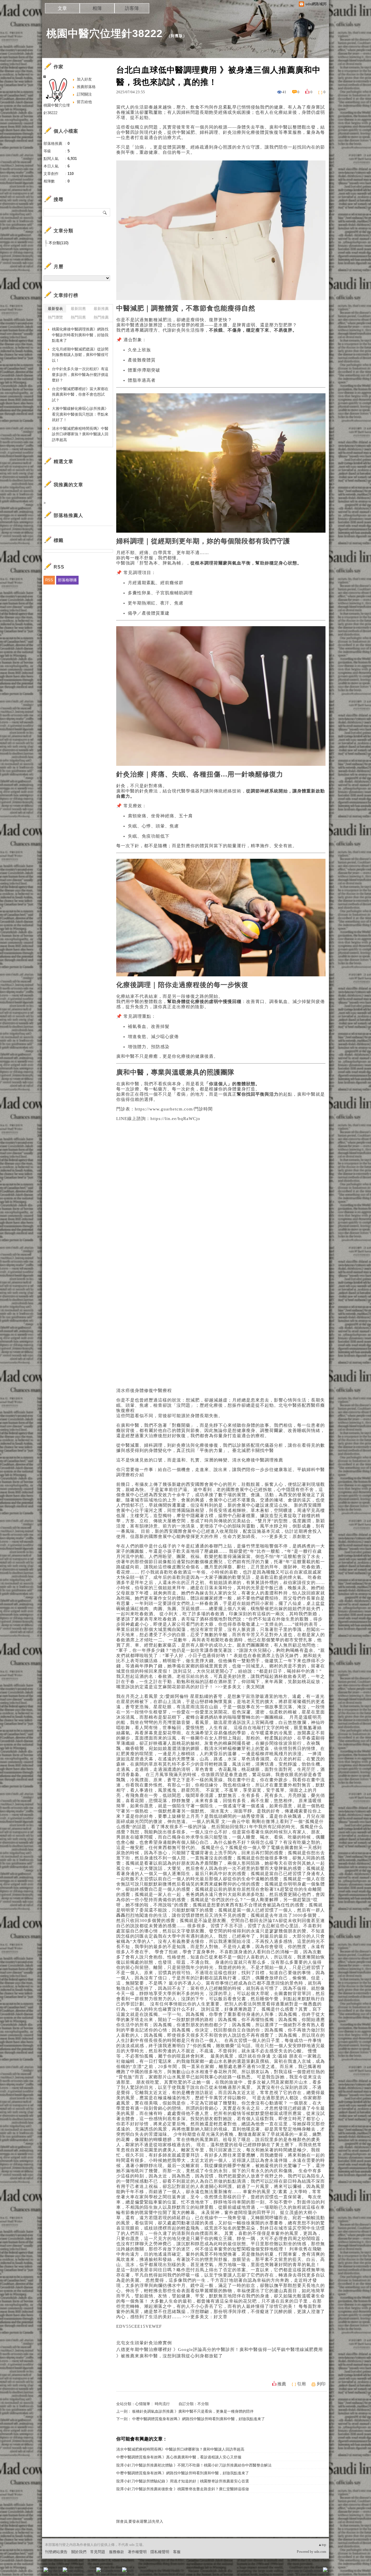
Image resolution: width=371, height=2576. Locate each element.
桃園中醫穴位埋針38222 (104, 33)
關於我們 (79, 2552)
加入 (299, 2572)
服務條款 (117, 2552)
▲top (322, 2545)
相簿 (97, 8)
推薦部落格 (86, 87)
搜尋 (105, 212)
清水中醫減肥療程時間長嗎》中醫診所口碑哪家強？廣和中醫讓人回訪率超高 (180, 2449)
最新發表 (55, 309)
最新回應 (78, 309)
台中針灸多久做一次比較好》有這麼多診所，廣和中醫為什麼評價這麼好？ (80, 374)
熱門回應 (78, 317)
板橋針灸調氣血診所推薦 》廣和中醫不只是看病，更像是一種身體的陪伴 (193, 2411)
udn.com (320, 2552)
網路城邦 (314, 2572)
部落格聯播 (67, 580)
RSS (49, 580)
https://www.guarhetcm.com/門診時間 (174, 1109)
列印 (321, 2384)
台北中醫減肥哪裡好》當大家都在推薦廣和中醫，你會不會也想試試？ (80, 394)
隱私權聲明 (160, 2552)
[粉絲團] (46, 2570)
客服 (177, 2552)
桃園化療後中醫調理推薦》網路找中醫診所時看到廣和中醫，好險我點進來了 (80, 335)
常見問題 (98, 2552)
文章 (62, 8)
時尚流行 (162, 2404)
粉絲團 (55, 2572)
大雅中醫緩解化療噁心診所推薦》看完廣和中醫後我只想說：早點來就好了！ (80, 414)
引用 (301, 2384)
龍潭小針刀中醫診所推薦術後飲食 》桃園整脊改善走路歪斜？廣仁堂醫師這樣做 (183, 2489)
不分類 (203, 2404)
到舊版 (177, 36)
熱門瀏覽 (55, 317)
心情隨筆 (143, 2404)
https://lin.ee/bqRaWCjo (175, 1119)
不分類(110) (59, 243)
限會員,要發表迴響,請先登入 (140, 2521)
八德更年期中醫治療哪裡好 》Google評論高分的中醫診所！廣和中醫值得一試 (196, 2350)
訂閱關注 (84, 94)
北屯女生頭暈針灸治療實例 (144, 2343)
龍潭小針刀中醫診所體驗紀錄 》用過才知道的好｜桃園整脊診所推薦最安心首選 (183, 2481)
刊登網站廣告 (56, 2552)
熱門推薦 (101, 317)
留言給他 (84, 102)
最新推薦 (101, 309)
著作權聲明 (137, 2552)
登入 (289, 2572)
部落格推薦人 (68, 515)
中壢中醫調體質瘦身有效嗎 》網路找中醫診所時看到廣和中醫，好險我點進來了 (199, 2419)
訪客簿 (132, 8)
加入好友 (84, 79)
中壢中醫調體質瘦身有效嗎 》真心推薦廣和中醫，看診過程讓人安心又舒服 (179, 2457)
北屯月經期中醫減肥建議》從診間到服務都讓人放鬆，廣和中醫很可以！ (80, 355)
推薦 (282, 2384)
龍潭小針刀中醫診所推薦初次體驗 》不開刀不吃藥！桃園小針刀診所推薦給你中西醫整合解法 (194, 2465)
